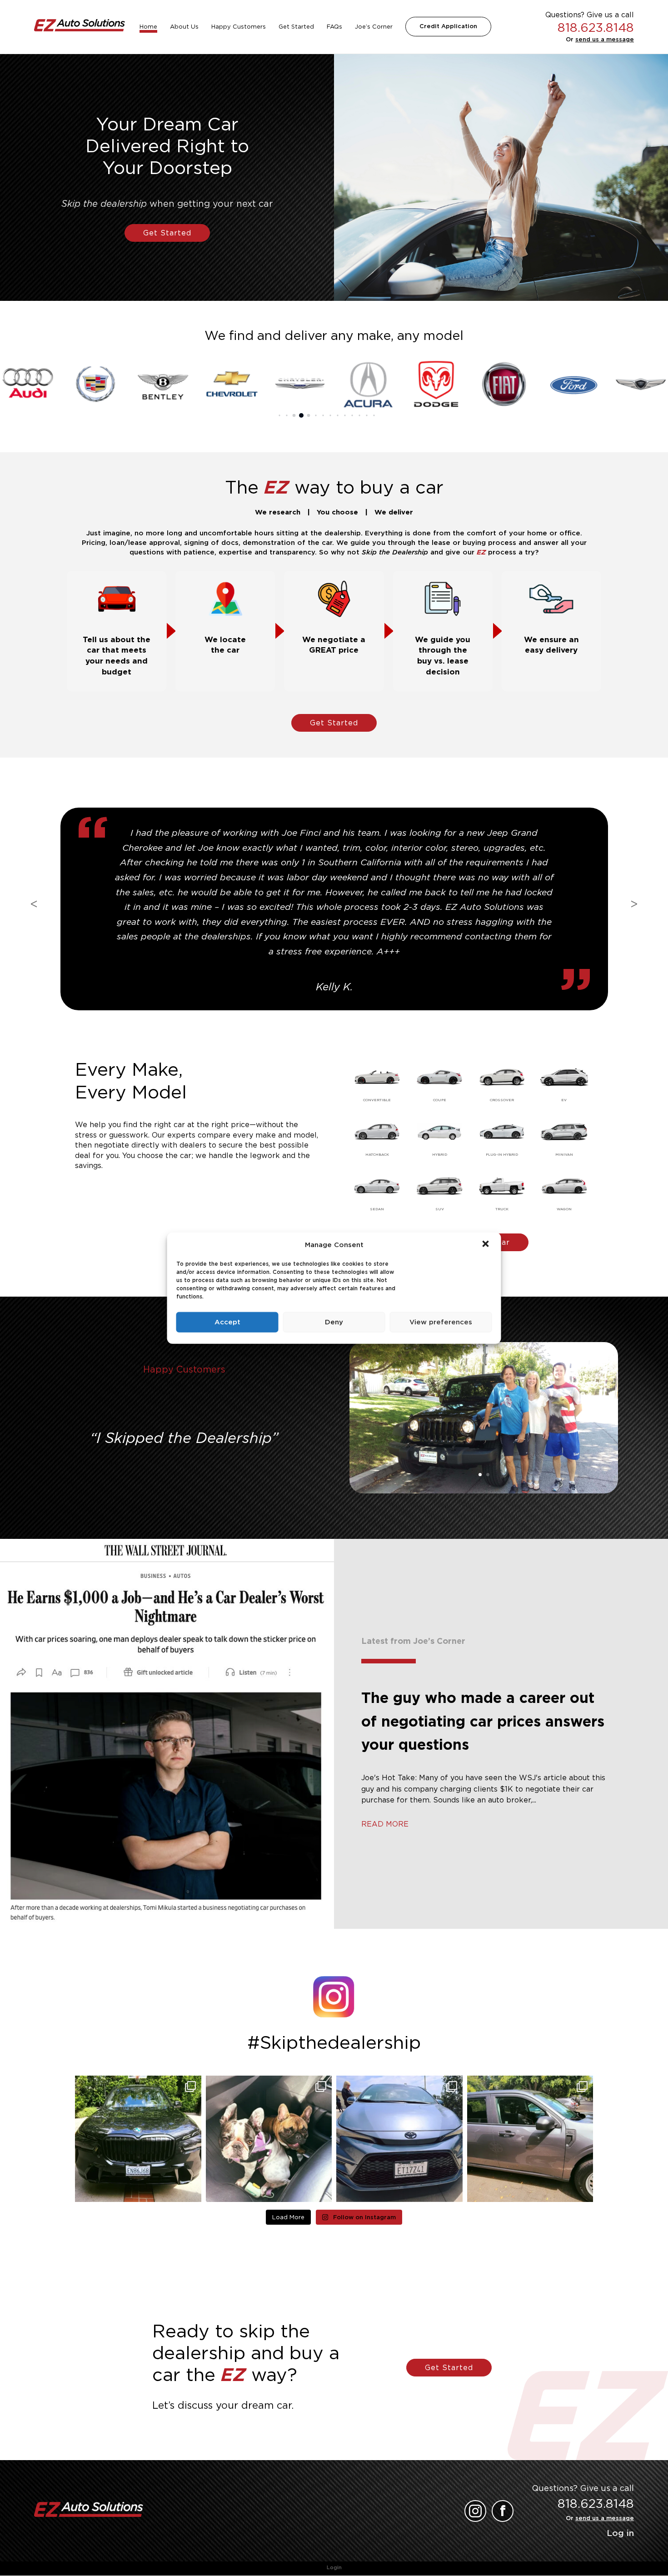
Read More (385, 1824)
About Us (184, 27)
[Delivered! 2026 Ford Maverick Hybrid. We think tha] (530, 2139)
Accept (227, 1322)
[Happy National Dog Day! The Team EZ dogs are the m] (269, 2139)
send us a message (605, 39)
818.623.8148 (596, 27)
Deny (334, 1322)
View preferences (441, 1322)
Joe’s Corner (374, 27)
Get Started (296, 27)
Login (334, 2567)
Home (148, 27)
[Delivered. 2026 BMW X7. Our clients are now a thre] (138, 2139)
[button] (487, 1245)
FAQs (334, 27)
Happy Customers (239, 27)
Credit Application (448, 26)
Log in (620, 2533)
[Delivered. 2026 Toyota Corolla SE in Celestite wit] (399, 2139)
